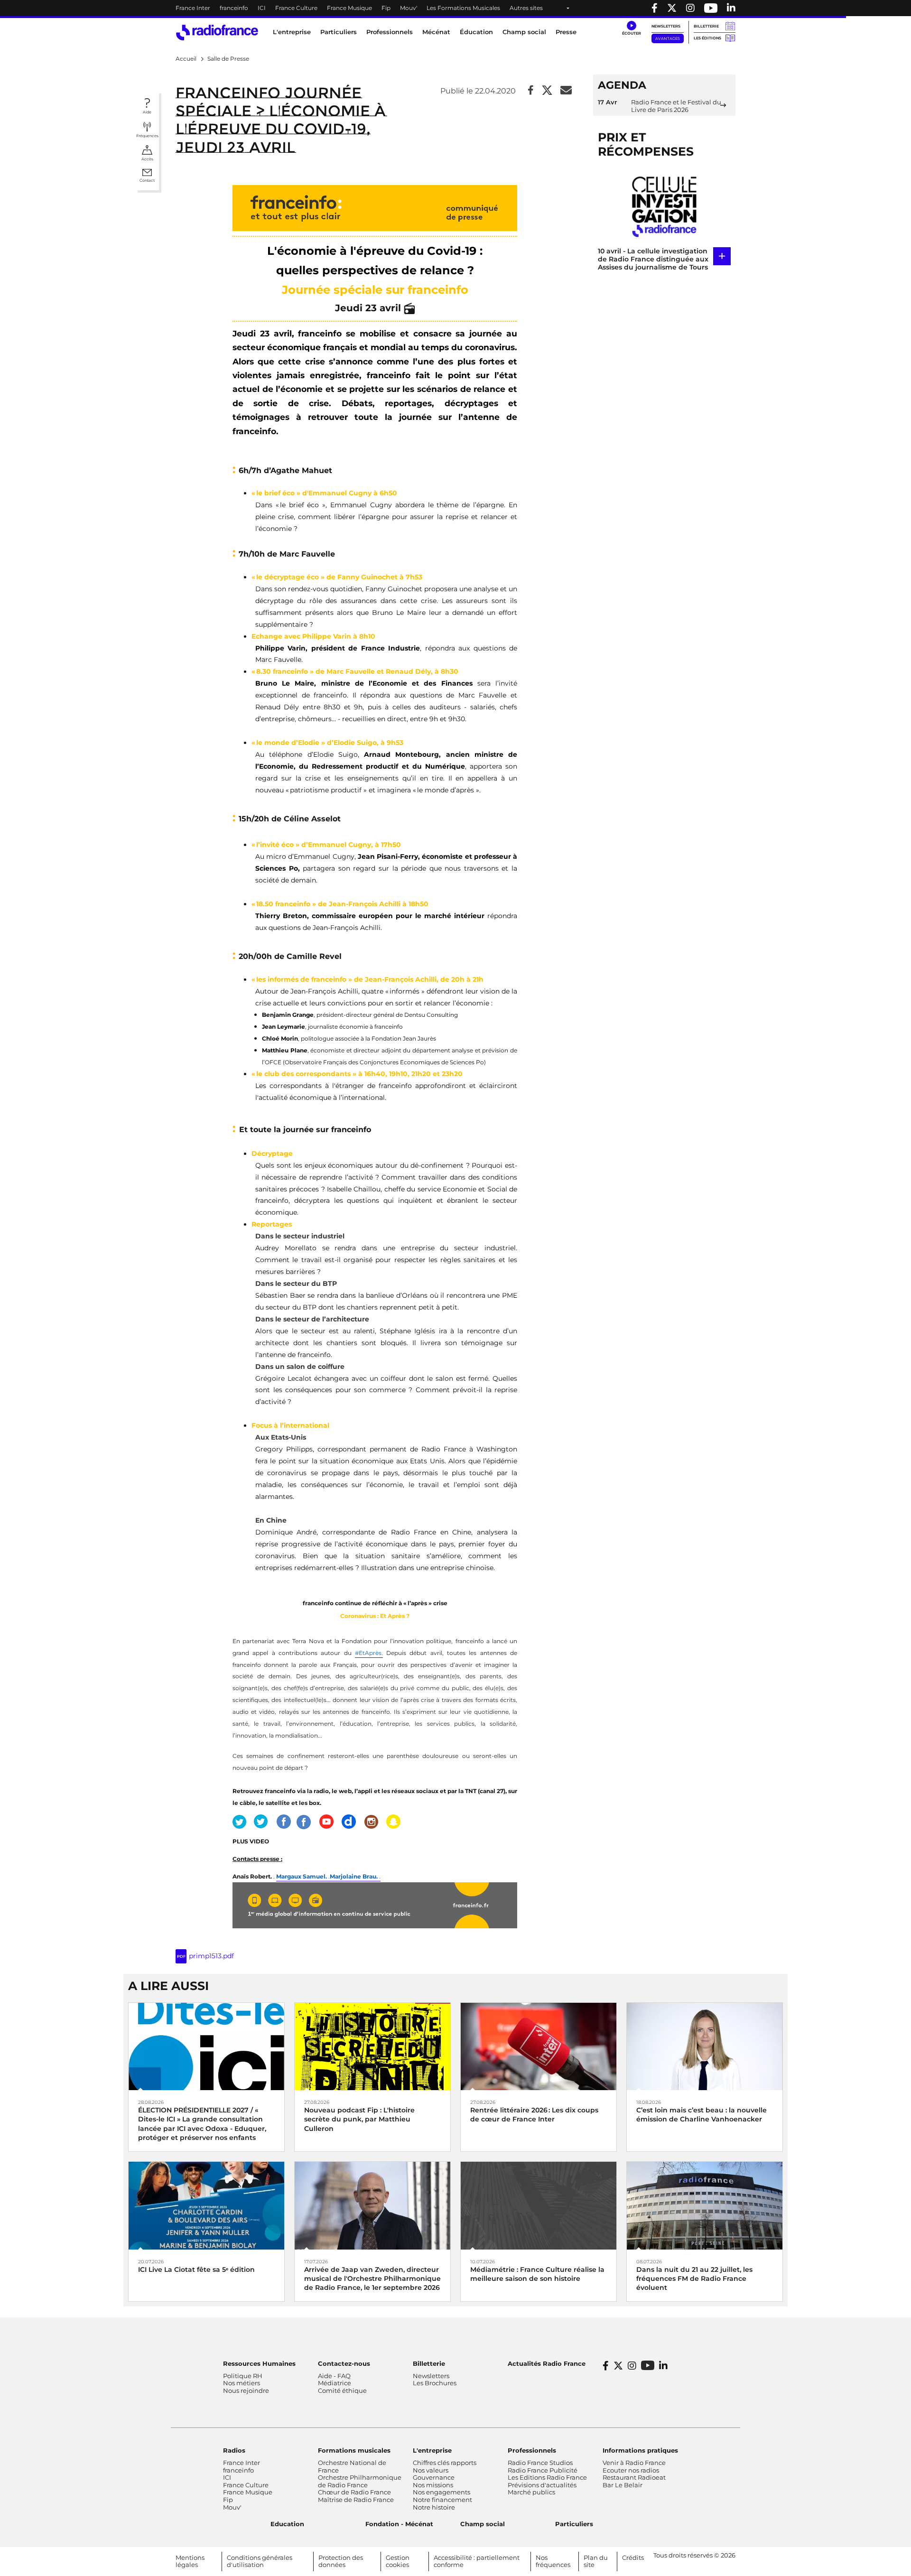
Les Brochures (435, 2383)
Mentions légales (190, 2561)
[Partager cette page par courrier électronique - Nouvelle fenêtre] (566, 91)
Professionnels (532, 2450)
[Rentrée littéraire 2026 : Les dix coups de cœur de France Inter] (539, 2046)
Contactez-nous (344, 2363)
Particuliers (574, 2524)
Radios (234, 2450)
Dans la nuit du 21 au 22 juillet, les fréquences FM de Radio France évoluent (694, 2278)
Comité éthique (342, 2390)
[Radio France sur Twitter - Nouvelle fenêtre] (672, 8)
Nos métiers (242, 2383)
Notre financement (442, 2500)
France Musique (349, 8)
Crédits (633, 2557)
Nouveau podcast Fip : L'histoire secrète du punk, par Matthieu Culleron (359, 2119)
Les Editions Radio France (547, 2477)
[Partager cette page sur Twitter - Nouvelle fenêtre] (547, 91)
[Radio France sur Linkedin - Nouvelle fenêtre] (731, 8)
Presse (566, 32)
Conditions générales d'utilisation (260, 2561)
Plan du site (596, 2561)
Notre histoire (434, 2507)
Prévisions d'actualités (542, 2485)
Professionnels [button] (390, 32)
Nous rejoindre (246, 2390)
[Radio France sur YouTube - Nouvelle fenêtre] (711, 8)
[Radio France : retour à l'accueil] (217, 33)
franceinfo (234, 8)
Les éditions (707, 38)
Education (287, 2524)
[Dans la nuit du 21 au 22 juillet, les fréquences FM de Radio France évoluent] (705, 2205)
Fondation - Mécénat (399, 2524)
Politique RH (243, 2376)
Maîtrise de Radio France (356, 2500)
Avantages (668, 38)
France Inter (193, 8)
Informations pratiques (640, 2450)
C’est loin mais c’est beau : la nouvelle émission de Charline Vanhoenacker (702, 2115)
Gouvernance (434, 2477)
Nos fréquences (553, 2561)
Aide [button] (147, 112)
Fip (386, 8)
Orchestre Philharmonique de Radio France (360, 2481)
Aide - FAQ (334, 2376)
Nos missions (433, 2485)
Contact (147, 180)
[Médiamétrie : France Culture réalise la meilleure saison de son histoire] (539, 2205)
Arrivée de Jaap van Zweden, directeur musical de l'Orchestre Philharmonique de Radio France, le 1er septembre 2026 (372, 2278)
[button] (631, 28)
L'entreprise (432, 2450)
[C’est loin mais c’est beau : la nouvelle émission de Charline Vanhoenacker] (705, 2046)
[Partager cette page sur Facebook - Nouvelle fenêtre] (531, 91)
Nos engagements (442, 2492)
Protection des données (341, 2561)
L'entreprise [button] (292, 32)
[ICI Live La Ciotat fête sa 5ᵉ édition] (206, 2205)
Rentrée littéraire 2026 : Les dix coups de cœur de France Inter (534, 2115)
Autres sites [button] (526, 8)
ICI (262, 8)
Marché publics (531, 2492)
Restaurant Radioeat (634, 2477)
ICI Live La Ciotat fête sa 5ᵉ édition (196, 2269)
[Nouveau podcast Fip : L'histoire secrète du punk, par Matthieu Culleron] (372, 2046)
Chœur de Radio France (354, 2492)
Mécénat (436, 32)
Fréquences (147, 136)
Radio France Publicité (543, 2470)
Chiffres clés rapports (445, 2463)
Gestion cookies (398, 2561)
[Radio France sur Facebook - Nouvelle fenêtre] (655, 8)
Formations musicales (354, 2450)
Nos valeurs (431, 2470)
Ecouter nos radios (631, 2470)
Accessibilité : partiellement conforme (477, 2561)
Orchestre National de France (352, 2466)
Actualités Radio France (547, 2363)
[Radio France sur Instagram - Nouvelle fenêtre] (690, 8)
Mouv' (409, 8)
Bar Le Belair (623, 2485)
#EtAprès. (369, 1653)
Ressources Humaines (259, 2363)
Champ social (524, 32)
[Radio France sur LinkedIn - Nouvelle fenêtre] (663, 2366)
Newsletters (666, 26)
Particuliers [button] (339, 32)
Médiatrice (335, 2383)
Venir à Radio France (634, 2463)
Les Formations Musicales (463, 8)
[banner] (455, 8)
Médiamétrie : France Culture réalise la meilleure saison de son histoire (537, 2274)
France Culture (296, 8)
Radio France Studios (540, 2463)
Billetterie (706, 26)
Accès (147, 159)
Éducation (476, 32)
